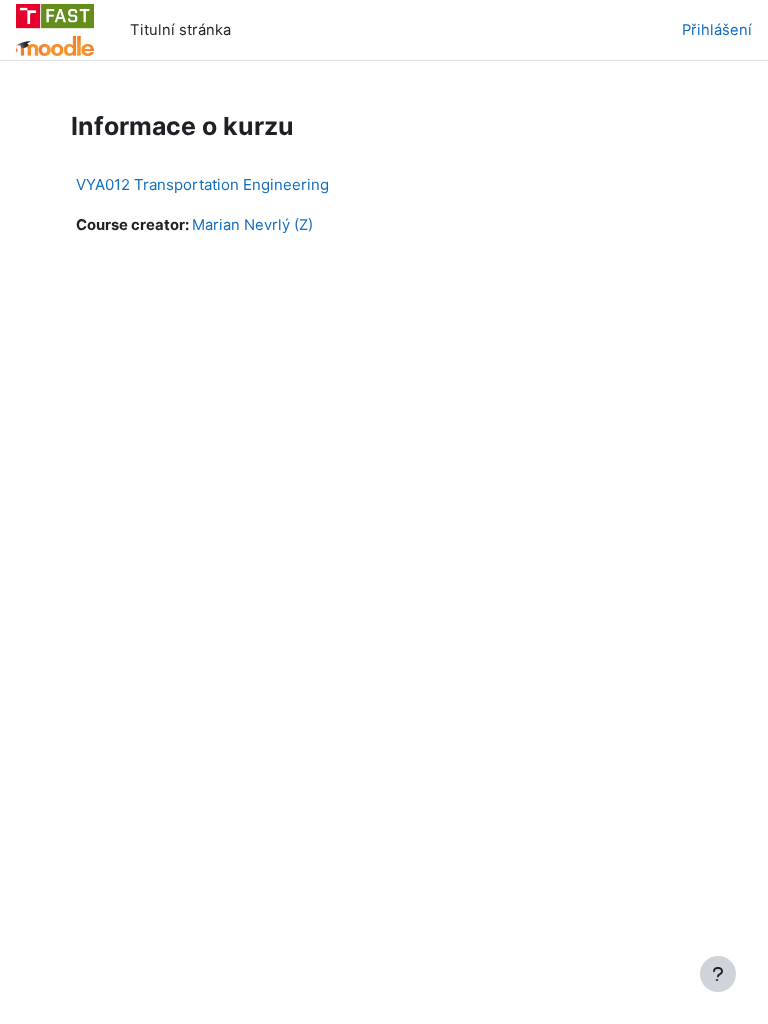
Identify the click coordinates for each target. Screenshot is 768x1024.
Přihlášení (717, 30)
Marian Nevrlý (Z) (252, 225)
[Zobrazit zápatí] (718, 974)
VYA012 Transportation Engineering (202, 184)
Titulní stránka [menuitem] (180, 30)
